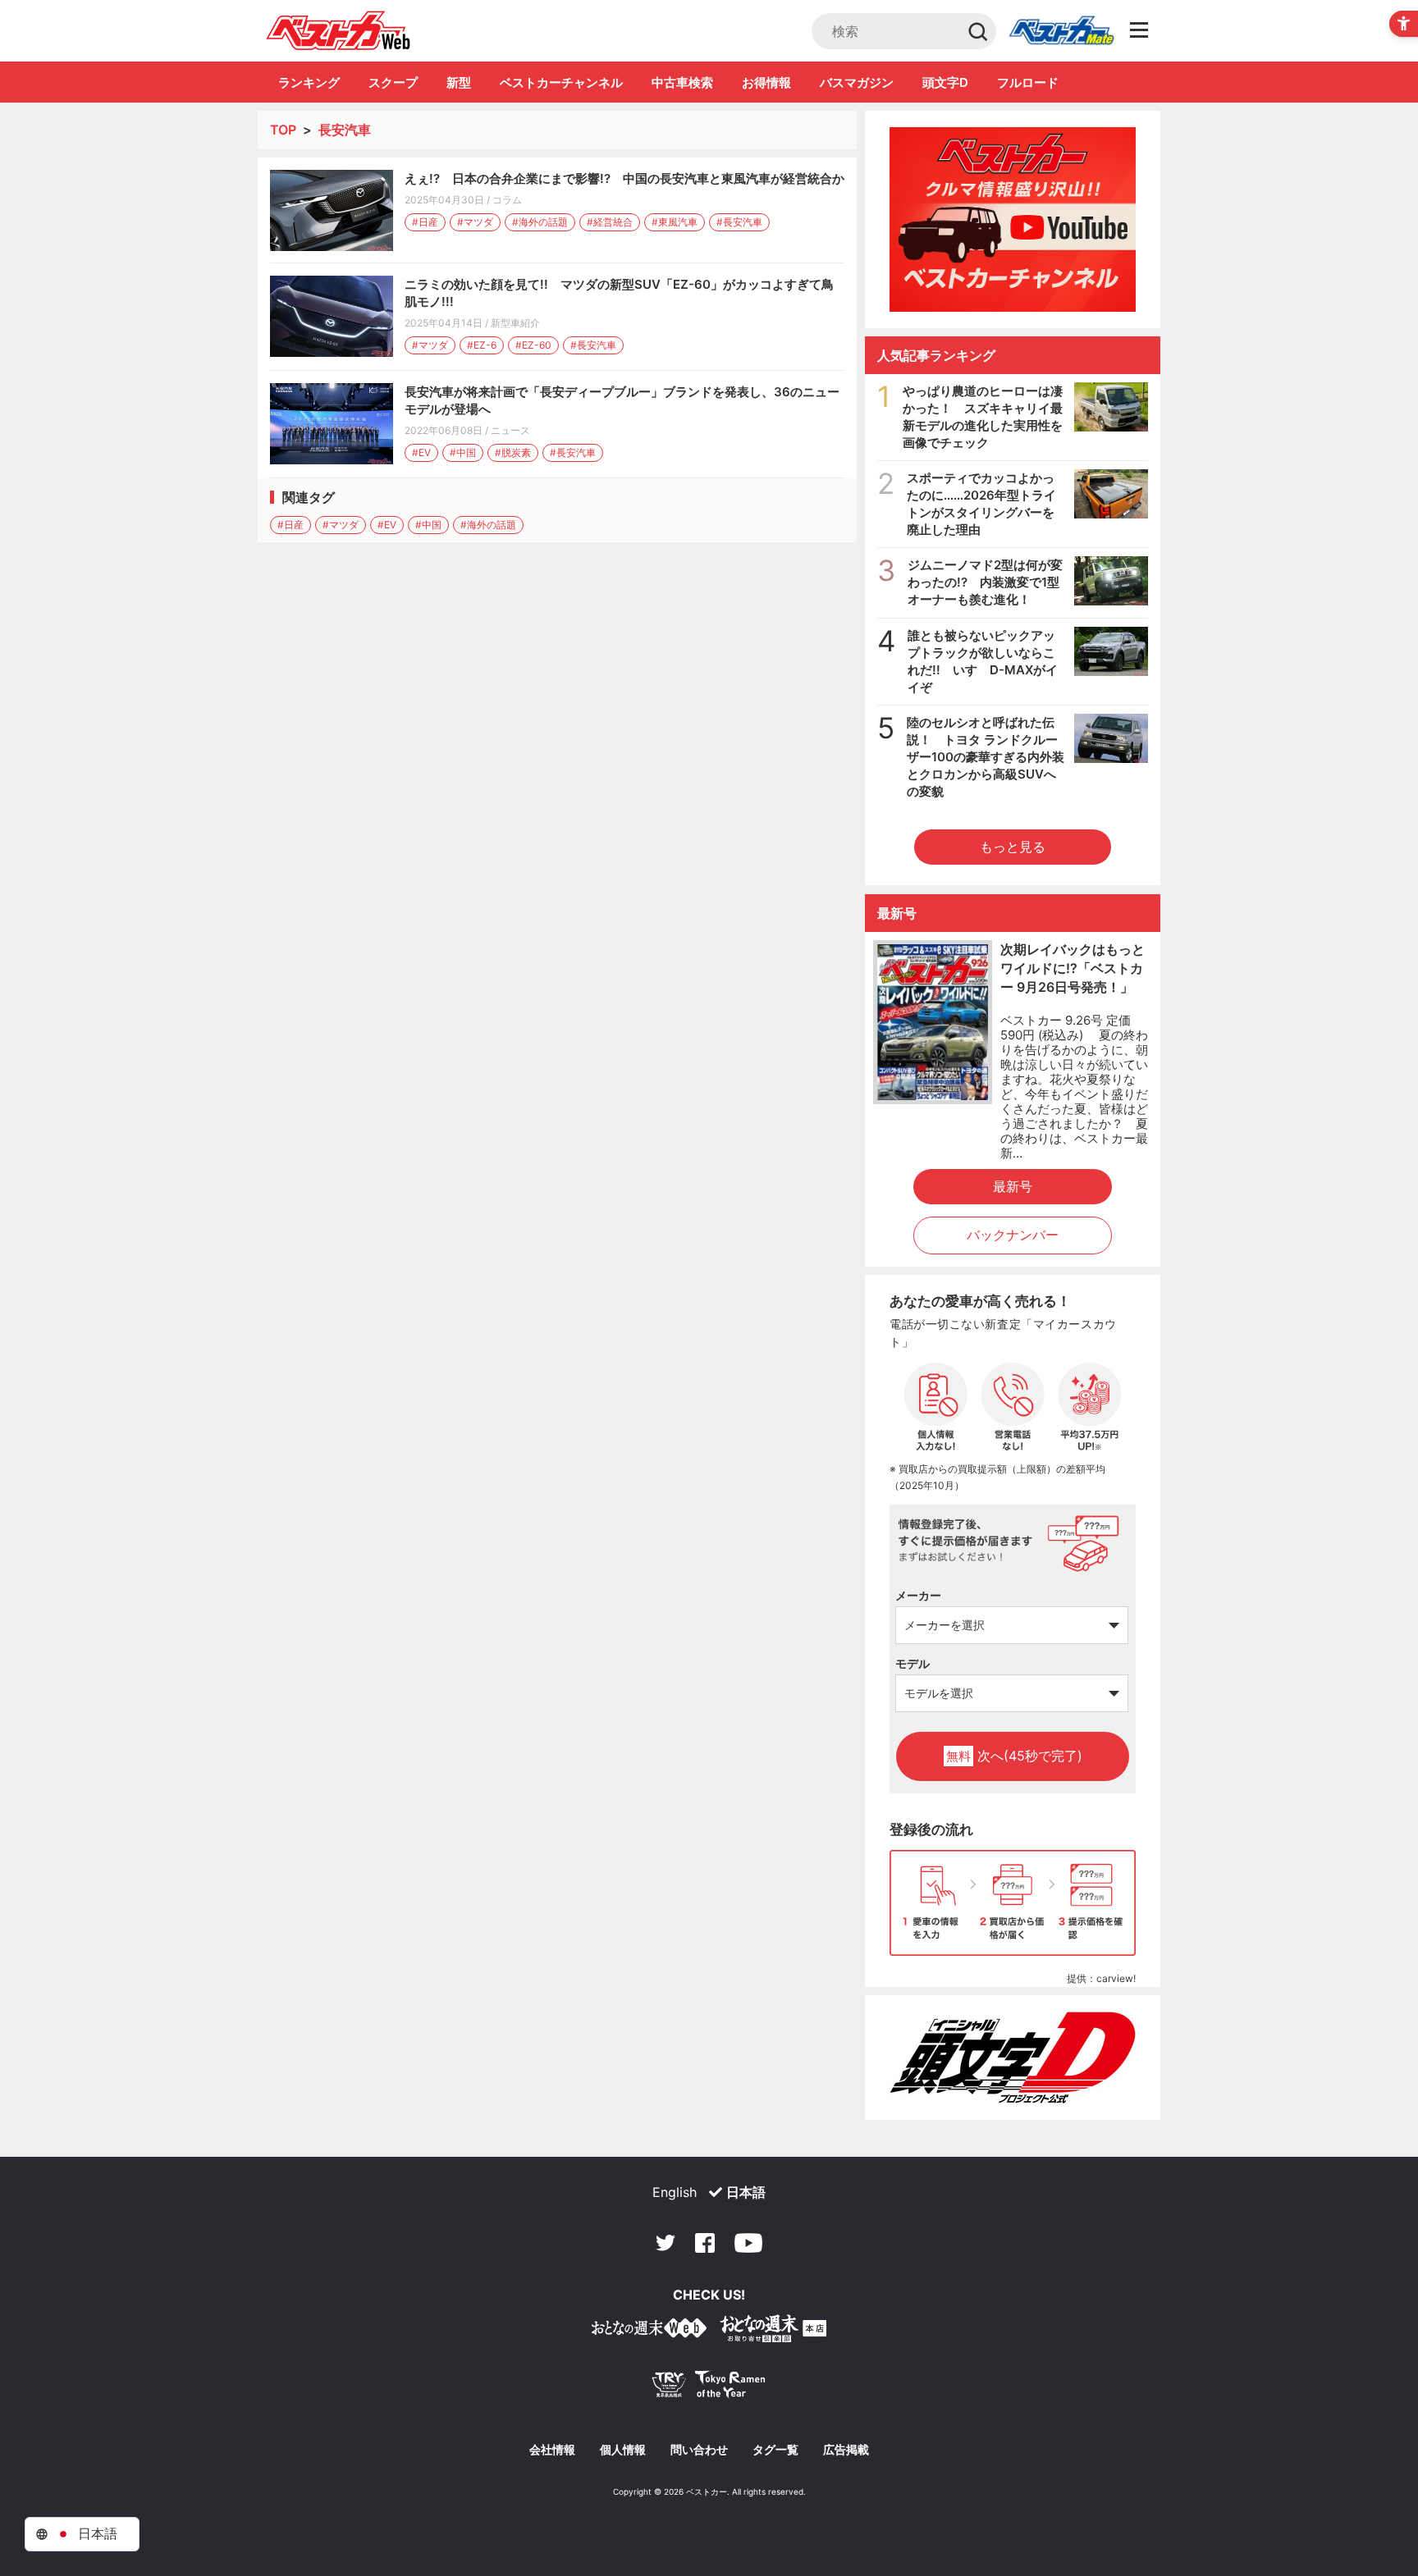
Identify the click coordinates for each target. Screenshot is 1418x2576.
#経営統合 (610, 222)
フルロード (1028, 82)
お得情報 (766, 82)
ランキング (309, 82)
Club (1061, 31)
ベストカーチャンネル (561, 82)
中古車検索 (682, 82)
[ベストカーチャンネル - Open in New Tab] (1013, 219)
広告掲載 (846, 2450)
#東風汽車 (675, 222)
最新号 (1013, 1186)
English (675, 2192)
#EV (421, 452)
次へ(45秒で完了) (1014, 1756)
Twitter (666, 2243)
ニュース (510, 430)
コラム (507, 200)
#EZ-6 (482, 345)
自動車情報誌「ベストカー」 (338, 30)
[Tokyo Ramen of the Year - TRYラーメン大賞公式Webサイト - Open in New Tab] (709, 2388)
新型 (459, 82)
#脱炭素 (513, 452)
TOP (283, 130)
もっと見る (1013, 847)
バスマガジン (857, 82)
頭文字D (945, 82)
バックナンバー (1013, 1235)
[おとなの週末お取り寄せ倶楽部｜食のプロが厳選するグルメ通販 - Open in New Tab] (649, 2331)
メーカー (918, 1595)
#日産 (425, 222)
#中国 (463, 452)
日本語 (746, 2192)
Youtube (748, 2243)
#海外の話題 (540, 222)
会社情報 (552, 2450)
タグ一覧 (775, 2450)
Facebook (705, 2243)
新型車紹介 (515, 323)
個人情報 (623, 2450)
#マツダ (475, 222)
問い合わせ (699, 2450)
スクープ (393, 82)
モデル (913, 1663)
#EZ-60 (533, 345)
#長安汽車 (739, 222)
